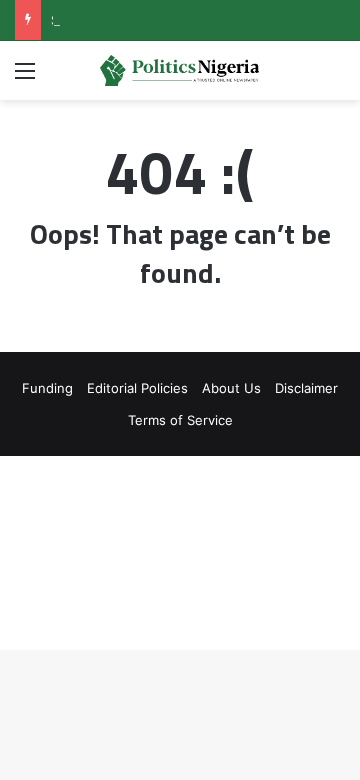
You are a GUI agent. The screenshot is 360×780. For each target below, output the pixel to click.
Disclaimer (306, 388)
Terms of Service (180, 420)
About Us (231, 388)
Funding (47, 388)
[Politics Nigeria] (180, 70)
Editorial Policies (137, 388)
